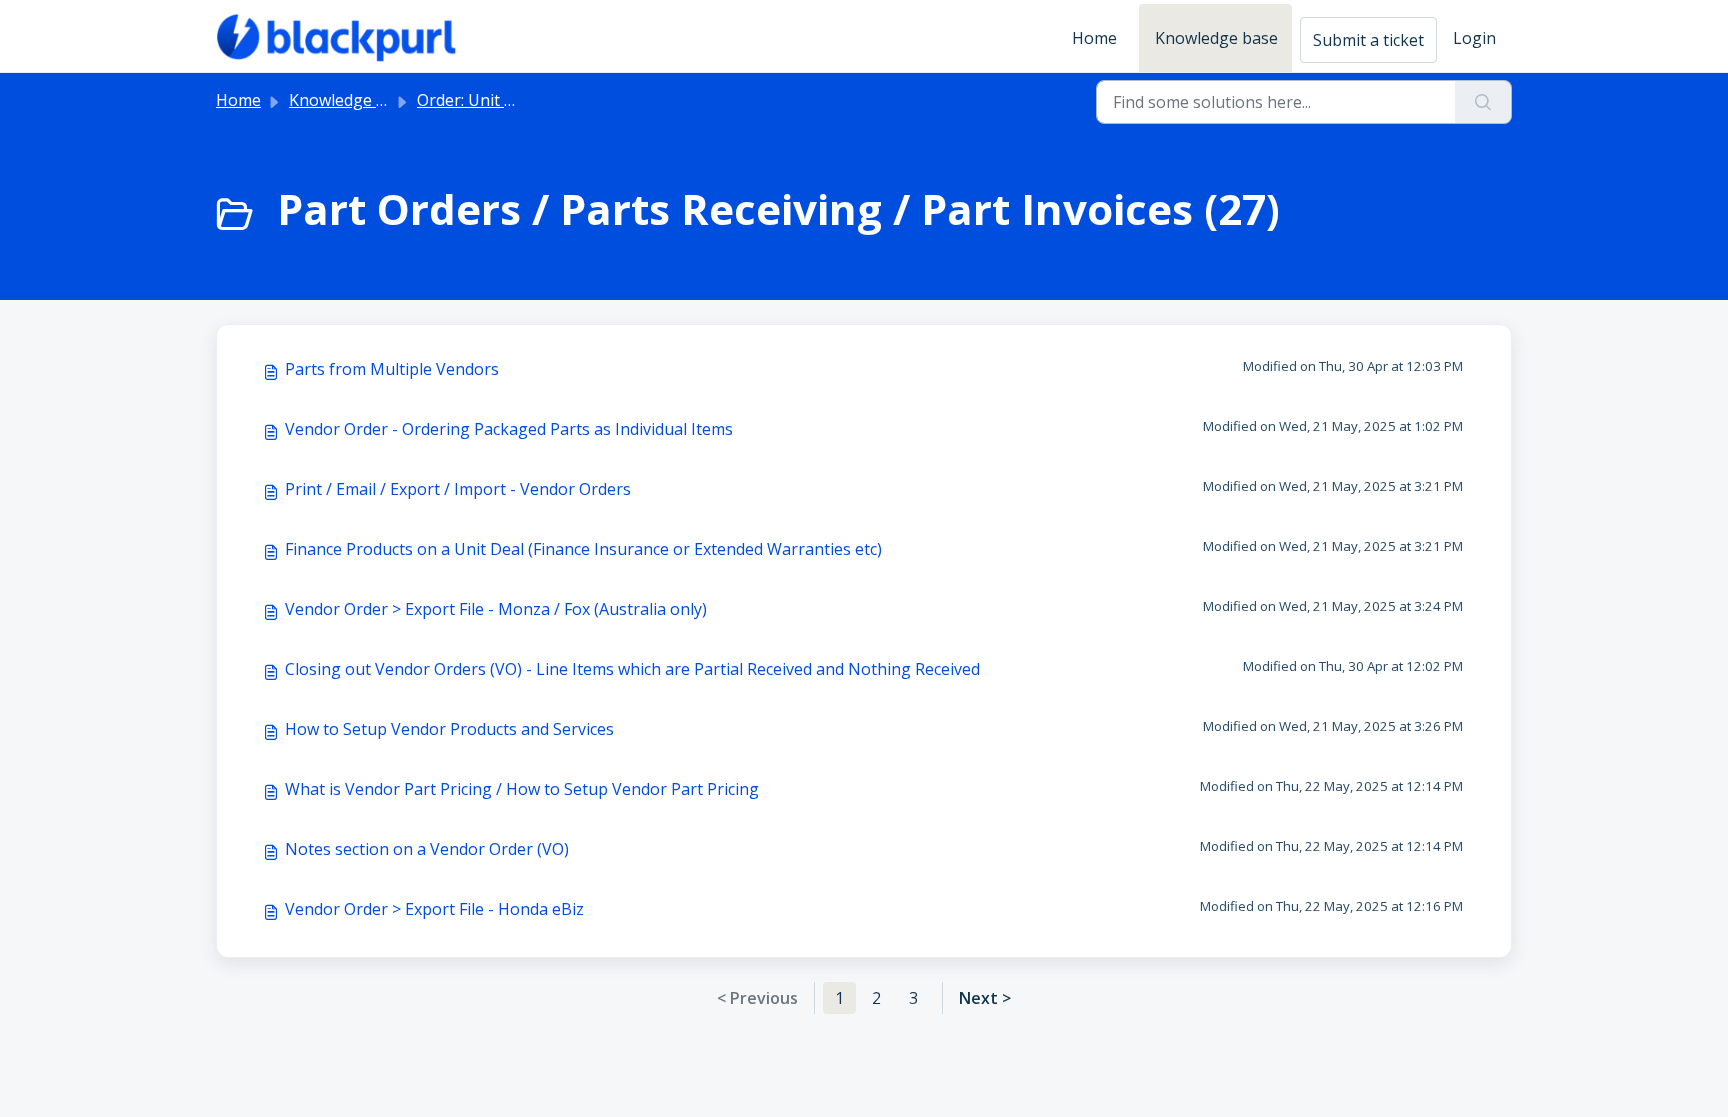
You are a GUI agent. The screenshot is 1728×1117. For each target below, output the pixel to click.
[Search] (1483, 102)
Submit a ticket (1368, 40)
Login (1474, 38)
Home (1094, 38)
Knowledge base (1216, 38)
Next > (985, 998)
